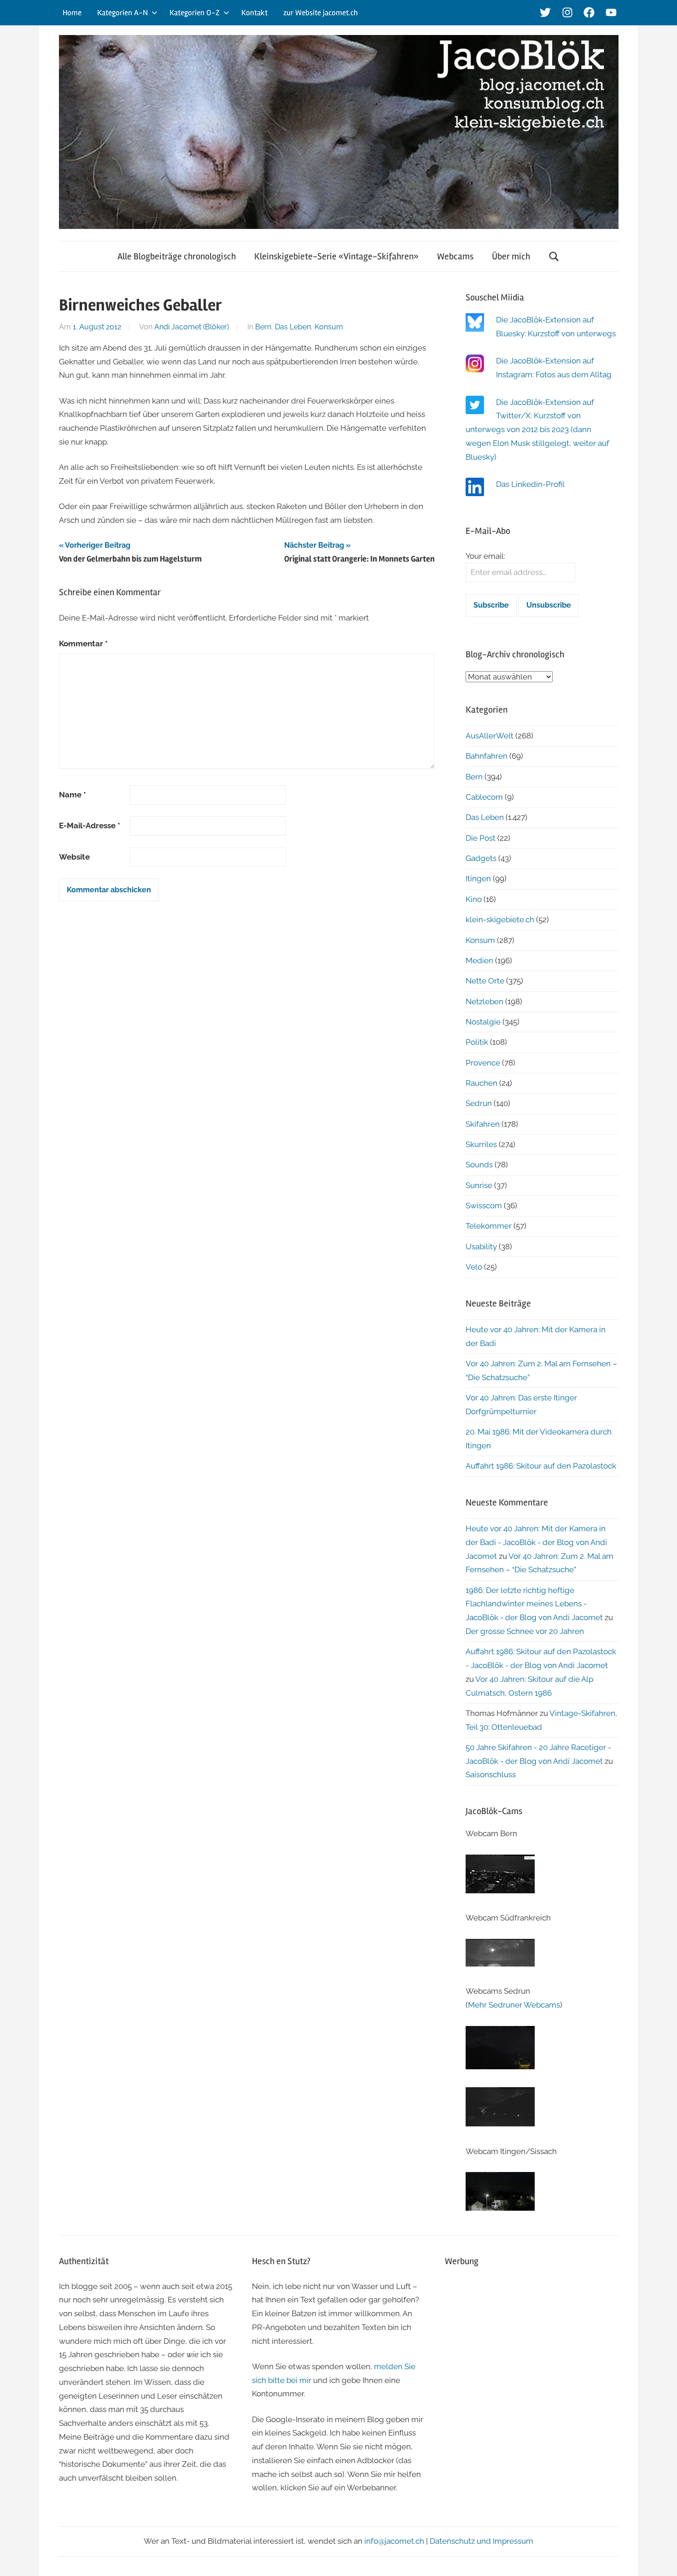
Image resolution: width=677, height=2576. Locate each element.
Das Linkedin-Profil (530, 484)
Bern (263, 327)
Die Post (481, 838)
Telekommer (489, 1226)
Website (74, 857)
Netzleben (484, 1001)
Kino (474, 899)
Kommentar (83, 644)
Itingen (478, 878)
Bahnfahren (487, 756)
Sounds (479, 1165)
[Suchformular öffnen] (554, 256)
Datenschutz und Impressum (481, 2541)
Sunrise (479, 1185)
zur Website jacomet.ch (321, 13)
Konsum (329, 327)
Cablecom (484, 797)
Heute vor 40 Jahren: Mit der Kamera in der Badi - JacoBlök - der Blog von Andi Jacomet (536, 1542)
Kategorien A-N (123, 13)
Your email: (485, 556)
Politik (477, 1042)
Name (73, 795)
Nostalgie (483, 1022)
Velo (474, 1267)
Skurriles (481, 1144)
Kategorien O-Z (195, 13)
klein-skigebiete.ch (500, 919)
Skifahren (483, 1124)
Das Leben (293, 327)
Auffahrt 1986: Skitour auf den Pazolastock (541, 1466)
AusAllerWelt (490, 736)
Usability (481, 1247)
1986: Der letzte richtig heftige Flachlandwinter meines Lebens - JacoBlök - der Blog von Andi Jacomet (534, 1604)
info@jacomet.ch (394, 2541)
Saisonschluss (491, 1774)
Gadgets (481, 858)
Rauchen (481, 1083)
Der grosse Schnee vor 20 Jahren (525, 1631)
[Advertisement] (532, 2342)
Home (72, 13)
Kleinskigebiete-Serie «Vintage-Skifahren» (336, 256)
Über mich (511, 256)
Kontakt (254, 13)
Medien (479, 960)
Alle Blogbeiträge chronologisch (177, 256)
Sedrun (479, 1103)
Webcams (455, 256)
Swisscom (484, 1206)
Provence (483, 1063)
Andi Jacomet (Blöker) (192, 327)
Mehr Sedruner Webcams (514, 2005)
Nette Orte (485, 981)
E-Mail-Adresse (90, 825)
